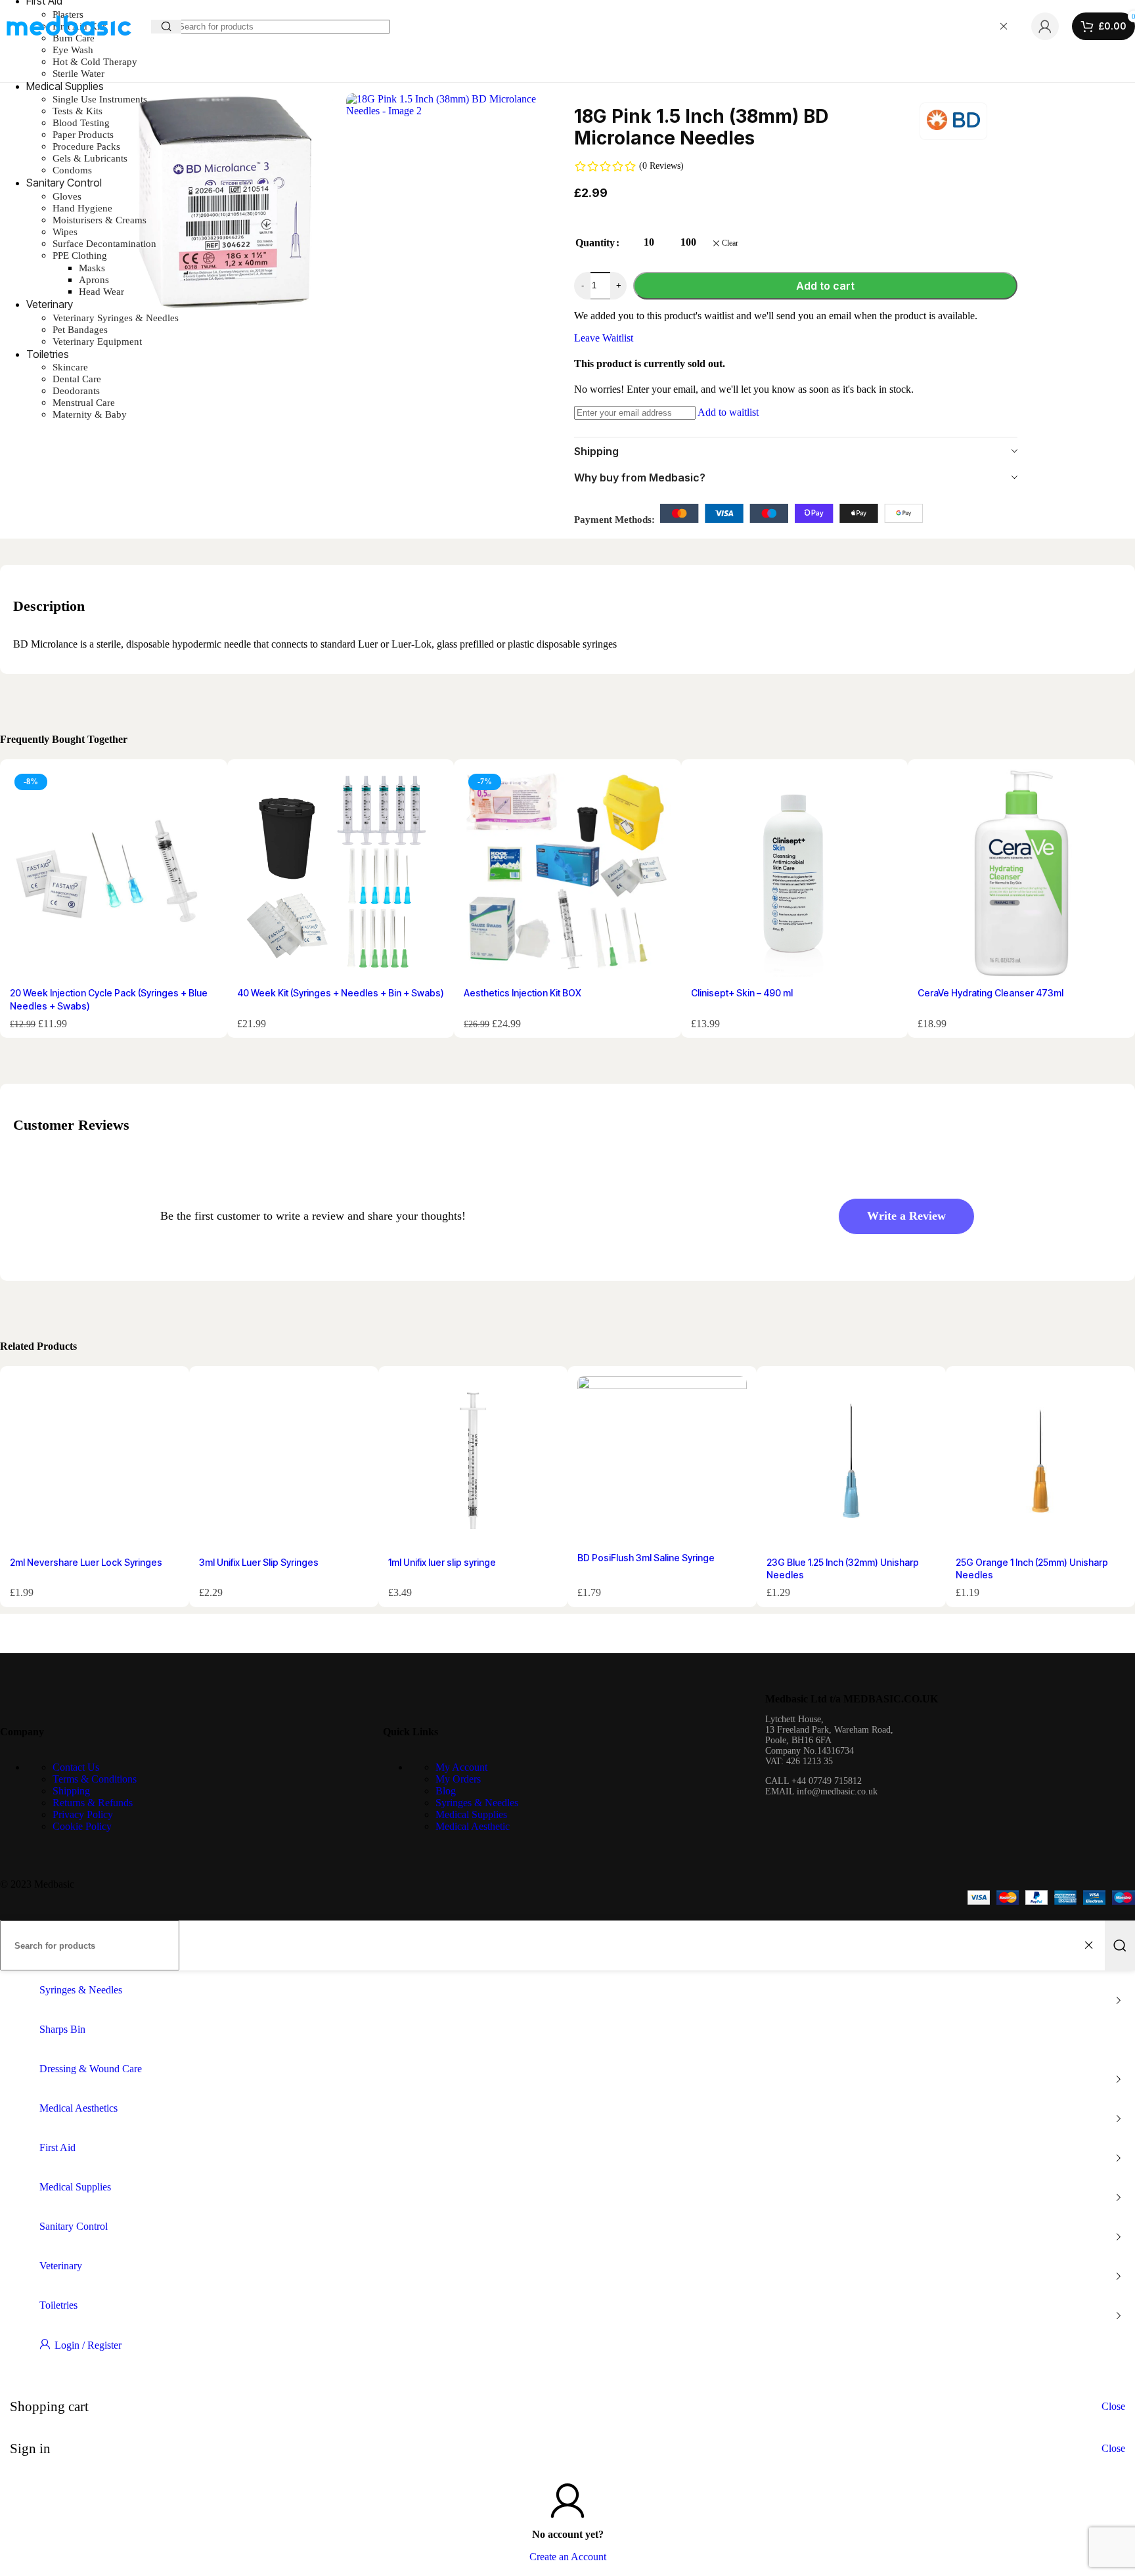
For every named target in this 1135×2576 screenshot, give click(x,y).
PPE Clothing (80, 255)
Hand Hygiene (82, 208)
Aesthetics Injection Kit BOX (523, 993)
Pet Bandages (80, 330)
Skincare (70, 367)
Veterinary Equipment (97, 342)
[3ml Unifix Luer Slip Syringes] (284, 1463)
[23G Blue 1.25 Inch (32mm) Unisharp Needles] (851, 1463)
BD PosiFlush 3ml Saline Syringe (646, 1558)
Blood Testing (81, 123)
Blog (446, 1791)
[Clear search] (1004, 26)
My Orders (458, 1779)
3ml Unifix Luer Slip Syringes (259, 1562)
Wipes (65, 232)
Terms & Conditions (95, 1779)
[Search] (1120, 1945)
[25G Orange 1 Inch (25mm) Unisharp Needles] (1040, 1463)
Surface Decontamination (104, 244)
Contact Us (76, 1767)
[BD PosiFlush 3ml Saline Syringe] (662, 1461)
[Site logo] (69, 47)
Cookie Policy (82, 1826)
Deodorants (76, 391)
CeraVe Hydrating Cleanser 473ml (990, 993)
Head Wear (101, 292)
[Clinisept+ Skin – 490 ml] (795, 875)
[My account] (1045, 26)
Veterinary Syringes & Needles (116, 318)
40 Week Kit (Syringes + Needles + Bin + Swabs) (341, 993)
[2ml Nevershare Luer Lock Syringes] (95, 1463)
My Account (461, 1767)
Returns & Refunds (93, 1803)
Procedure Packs (86, 146)
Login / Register (88, 2345)
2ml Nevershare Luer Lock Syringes (86, 1562)
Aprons (94, 280)
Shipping (71, 1791)
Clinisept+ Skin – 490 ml (742, 993)
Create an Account (568, 2557)
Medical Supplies (471, 1814)
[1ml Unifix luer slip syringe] (473, 1463)
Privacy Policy (83, 1814)
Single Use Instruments (100, 99)
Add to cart (825, 286)
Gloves (67, 196)
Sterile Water (78, 74)
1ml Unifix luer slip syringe (442, 1562)
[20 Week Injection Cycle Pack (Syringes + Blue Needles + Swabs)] (114, 875)
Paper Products (83, 135)
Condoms (72, 170)
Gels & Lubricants (90, 158)
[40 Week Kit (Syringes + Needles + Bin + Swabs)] (341, 875)
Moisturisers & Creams (100, 220)
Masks (92, 268)
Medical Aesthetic (473, 1826)
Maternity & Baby (90, 414)
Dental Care (77, 379)
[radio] (649, 243)
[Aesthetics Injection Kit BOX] (567, 875)
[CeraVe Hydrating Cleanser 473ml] (1021, 875)
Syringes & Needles (477, 1803)
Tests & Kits (78, 111)
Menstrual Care (84, 403)
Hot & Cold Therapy (95, 62)
